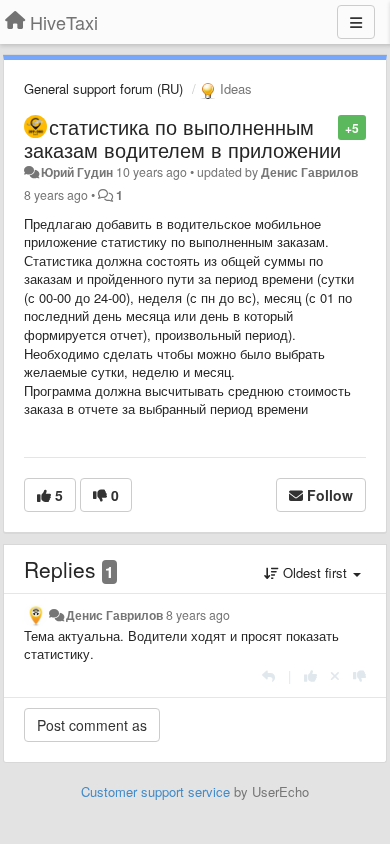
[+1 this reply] (310, 675)
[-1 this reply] (359, 675)
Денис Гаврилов (309, 172)
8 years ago (198, 615)
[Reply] (268, 675)
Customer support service (155, 791)
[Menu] (356, 22)
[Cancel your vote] (335, 675)
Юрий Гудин (77, 172)
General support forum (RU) (103, 88)
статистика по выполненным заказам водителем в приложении (182, 138)
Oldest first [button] (315, 572)
